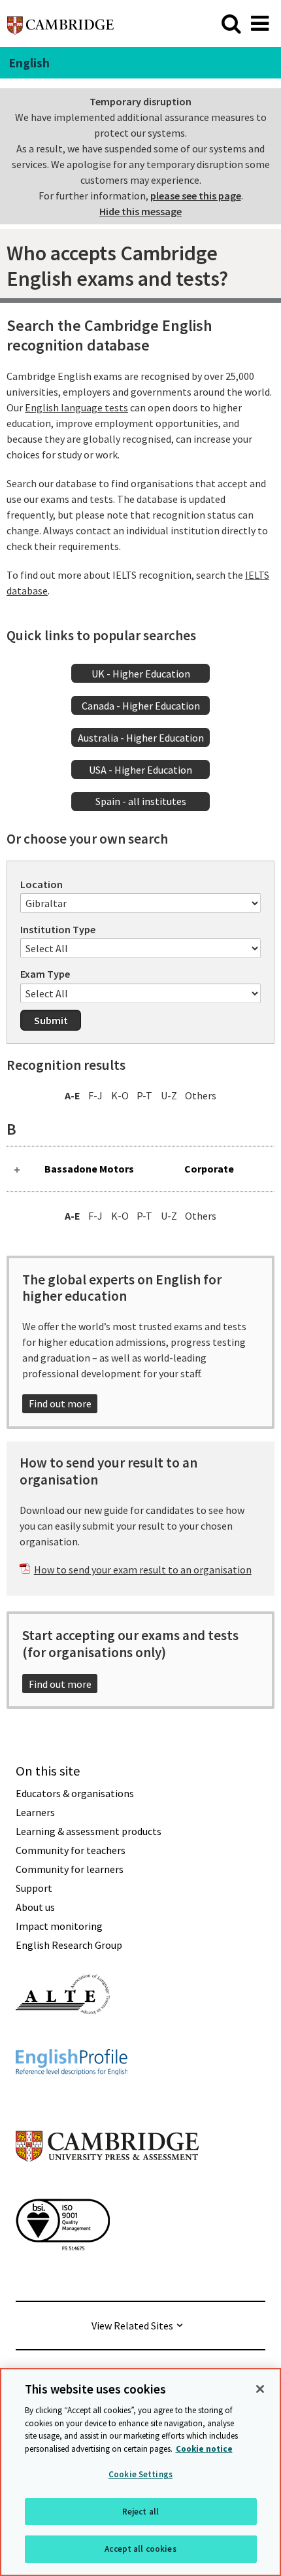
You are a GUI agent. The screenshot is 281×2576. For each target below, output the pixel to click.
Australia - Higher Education (141, 738)
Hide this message (140, 211)
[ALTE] (63, 2038)
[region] (140, 2472)
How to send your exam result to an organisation (143, 1570)
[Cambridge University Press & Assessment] (107, 2188)
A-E (73, 1095)
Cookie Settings (140, 2474)
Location (41, 884)
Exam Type (45, 974)
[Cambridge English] (60, 23)
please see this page (196, 196)
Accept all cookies (140, 2549)
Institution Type (58, 929)
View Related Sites (132, 2326)
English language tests (76, 407)
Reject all (140, 2512)
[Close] (260, 2389)
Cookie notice (204, 2449)
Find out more (60, 1403)
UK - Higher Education (141, 674)
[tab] (140, 1169)
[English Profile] (72, 2099)
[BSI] (63, 2274)
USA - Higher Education (140, 770)
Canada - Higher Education (141, 706)
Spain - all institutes (141, 801)
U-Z (169, 1095)
